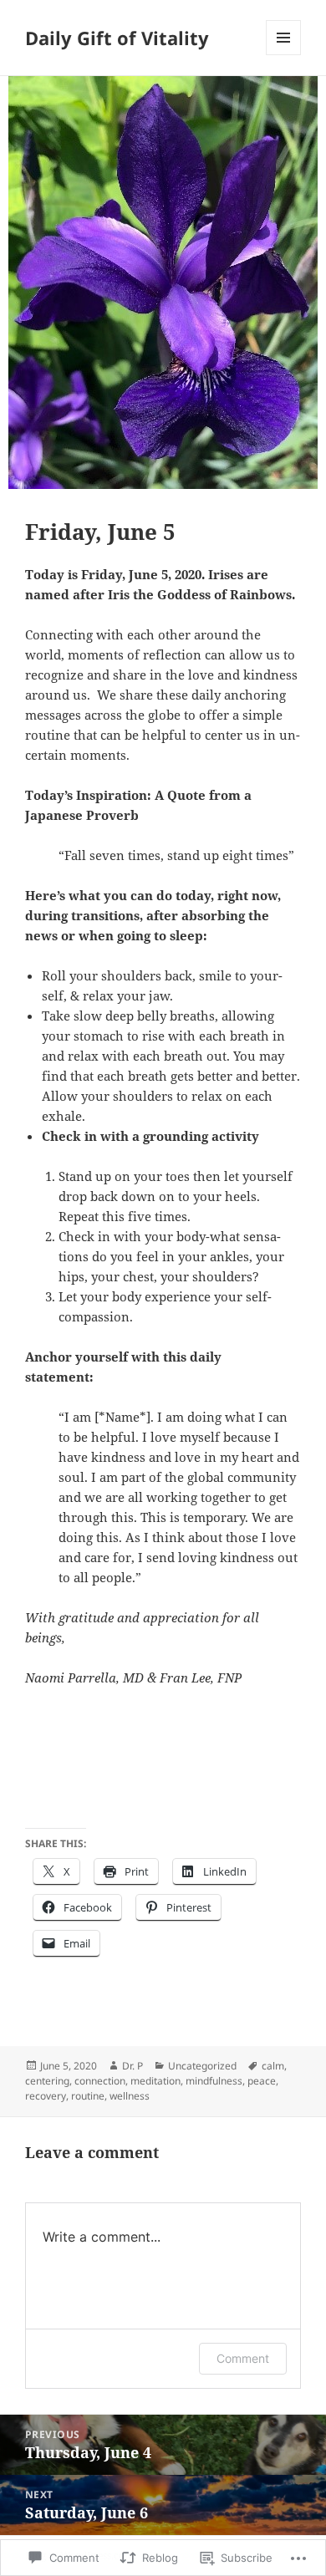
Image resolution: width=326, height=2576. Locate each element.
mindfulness (214, 2081)
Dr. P (132, 2066)
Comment (243, 2358)
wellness (130, 2096)
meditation (155, 2081)
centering (47, 2081)
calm (273, 2066)
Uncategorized (202, 2066)
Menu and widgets (284, 55)
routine (88, 2096)
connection (100, 2081)
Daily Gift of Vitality (117, 38)
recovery (46, 2096)
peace (262, 2081)
